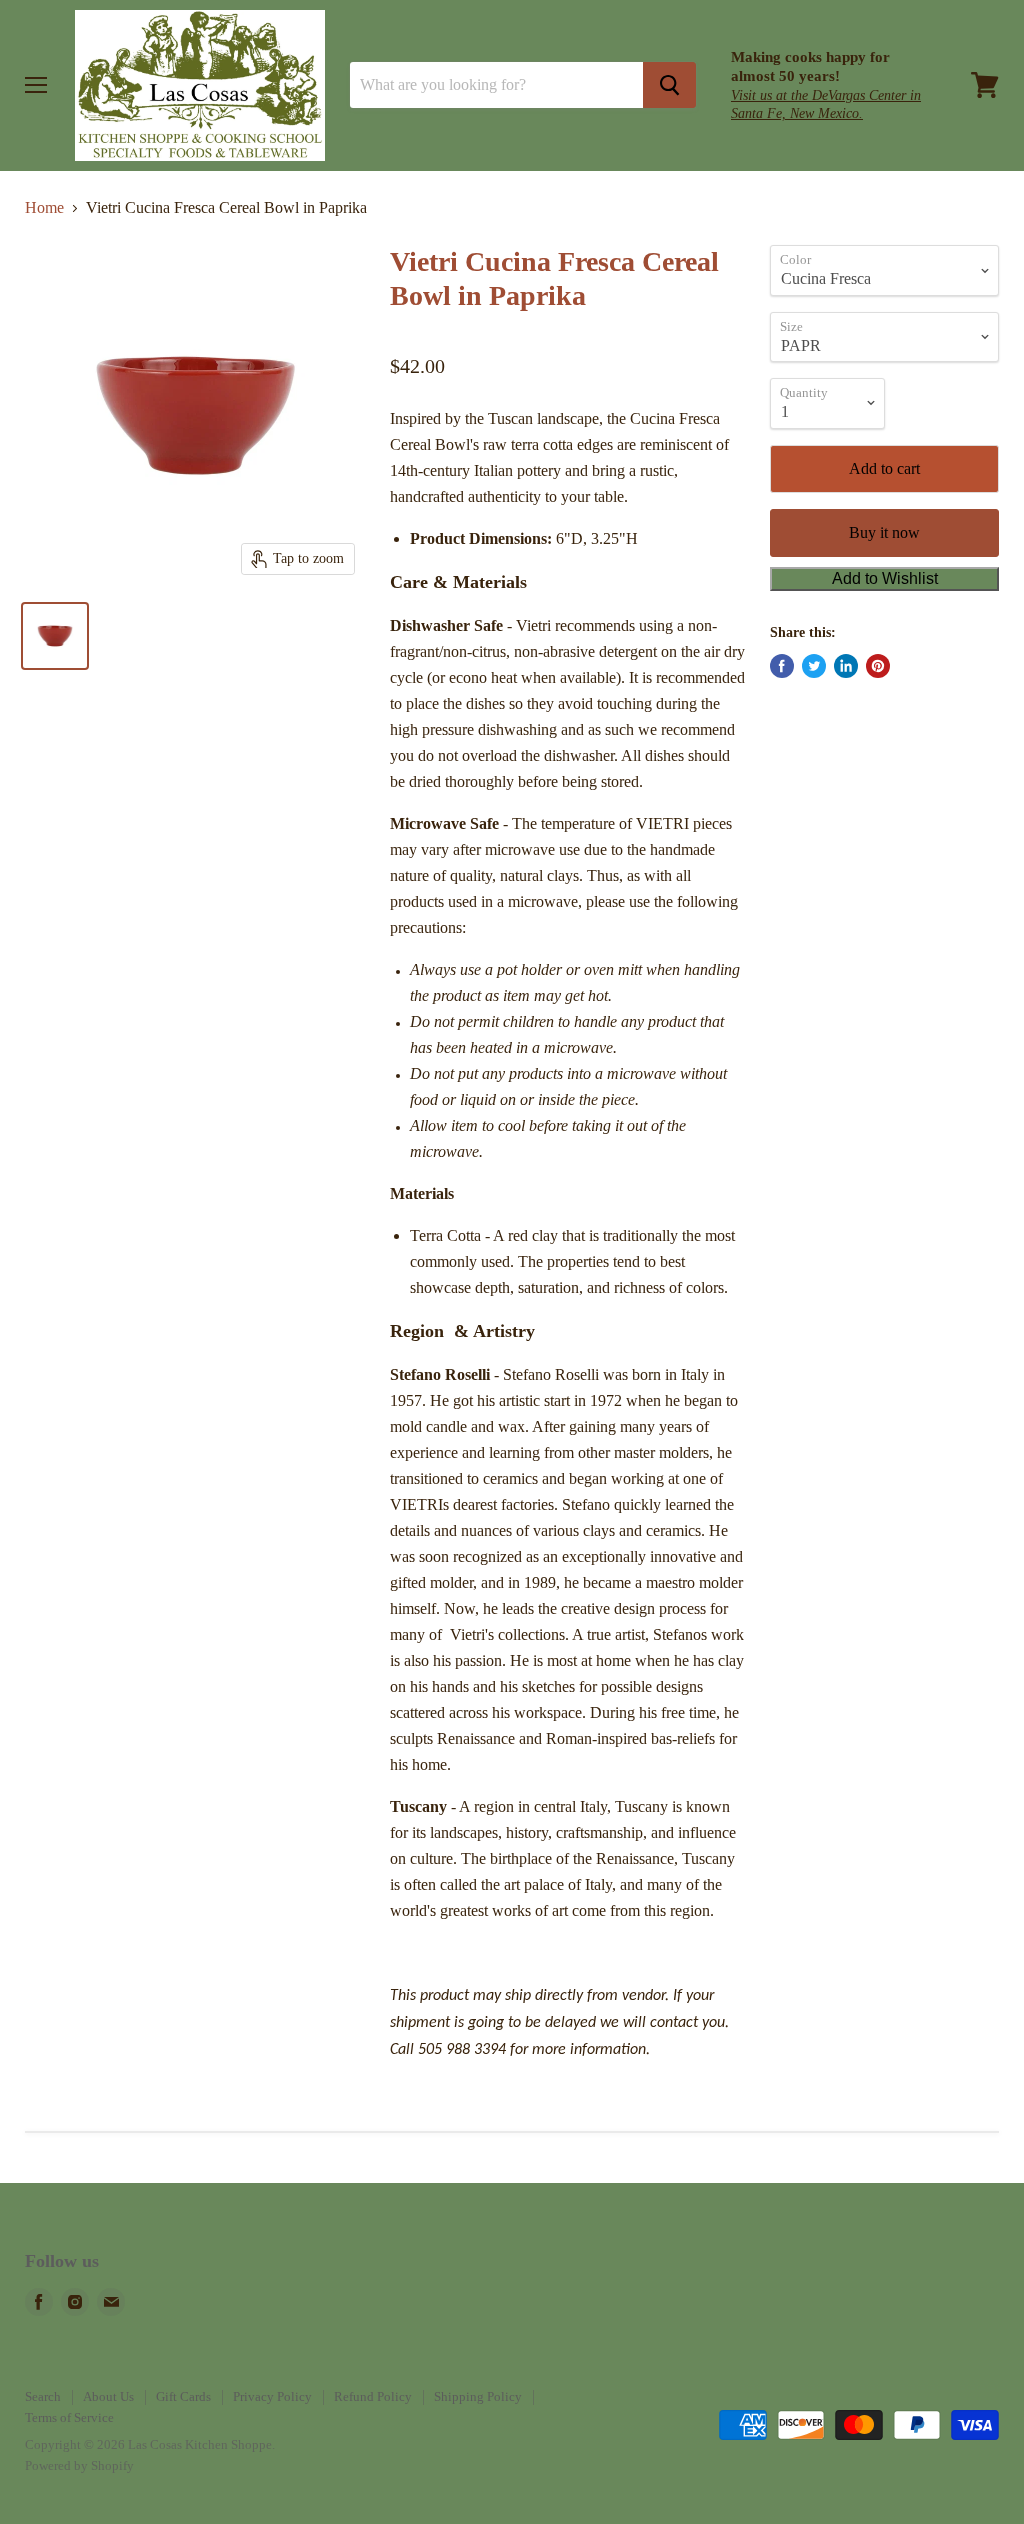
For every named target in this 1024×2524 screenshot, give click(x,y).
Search (43, 2396)
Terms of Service (69, 2417)
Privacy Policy (272, 2396)
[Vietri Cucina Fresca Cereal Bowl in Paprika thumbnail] (55, 636)
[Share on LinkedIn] (846, 666)
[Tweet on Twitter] (814, 666)
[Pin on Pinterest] (878, 666)
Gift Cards (183, 2396)
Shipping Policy (478, 2396)
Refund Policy (373, 2396)
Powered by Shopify (79, 2465)
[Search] (669, 85)
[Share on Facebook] (782, 666)
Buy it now (884, 532)
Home (44, 207)
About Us (108, 2396)
